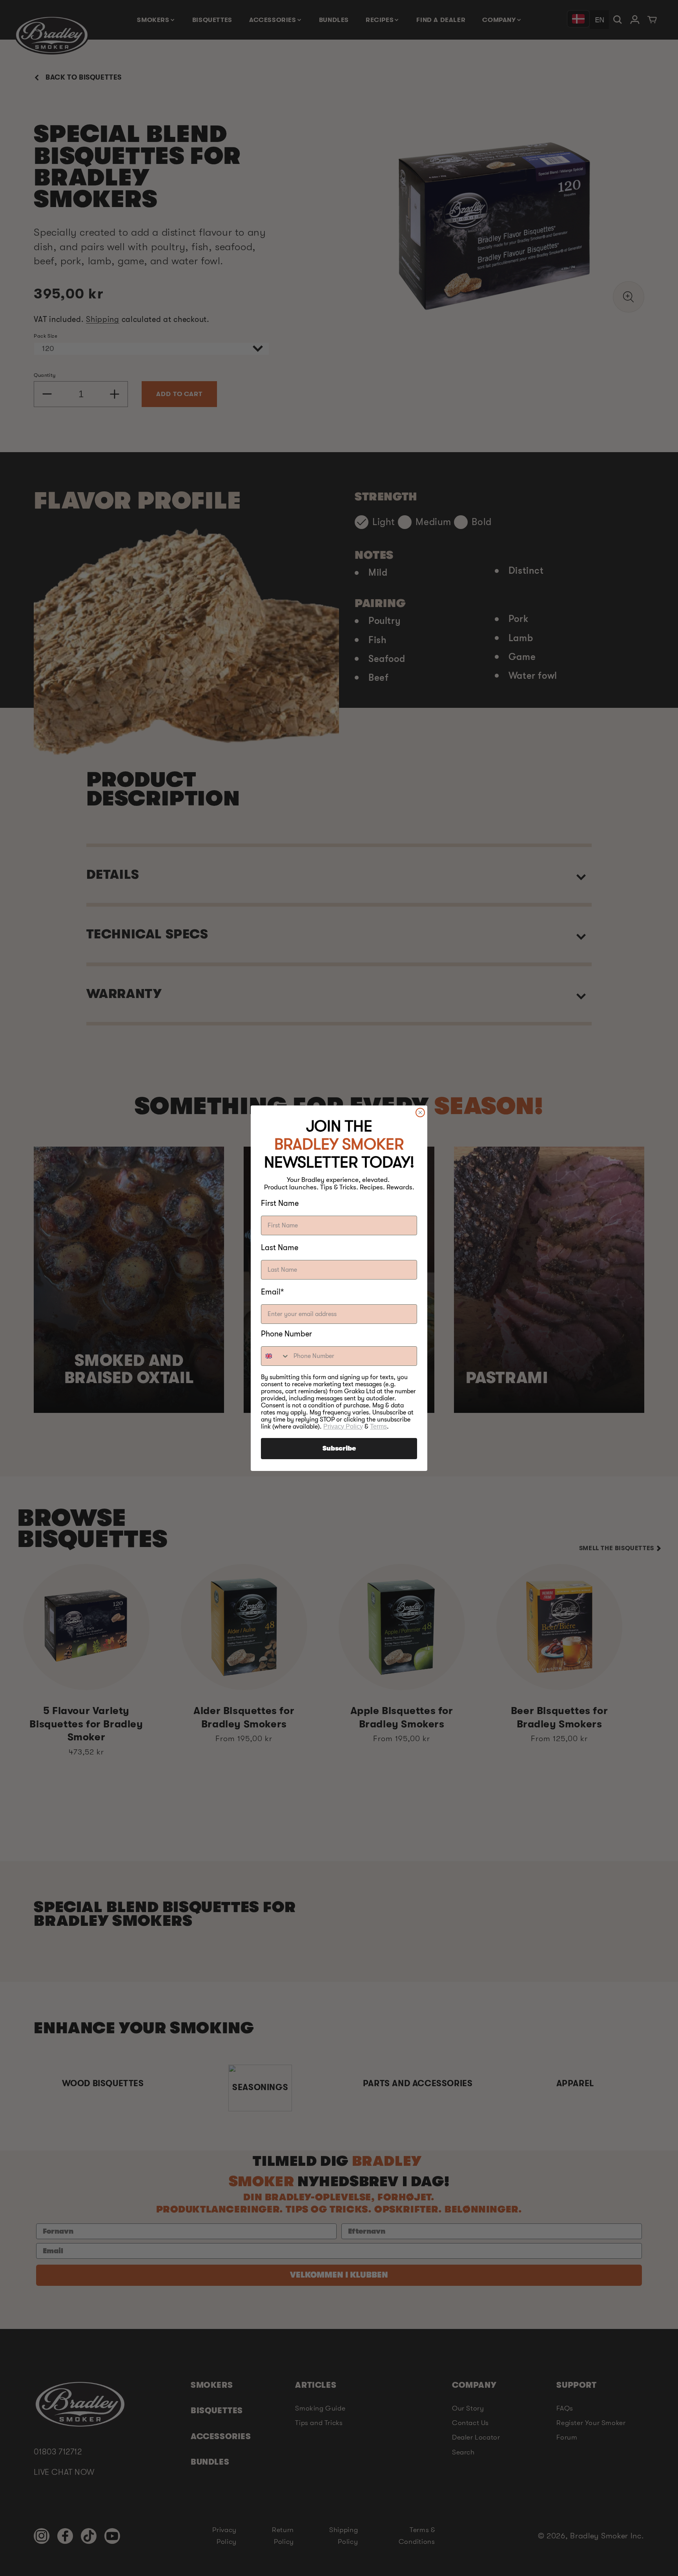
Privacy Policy (343, 1426)
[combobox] (275, 1356)
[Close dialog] (420, 1113)
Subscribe (339, 1449)
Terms (378, 1426)
